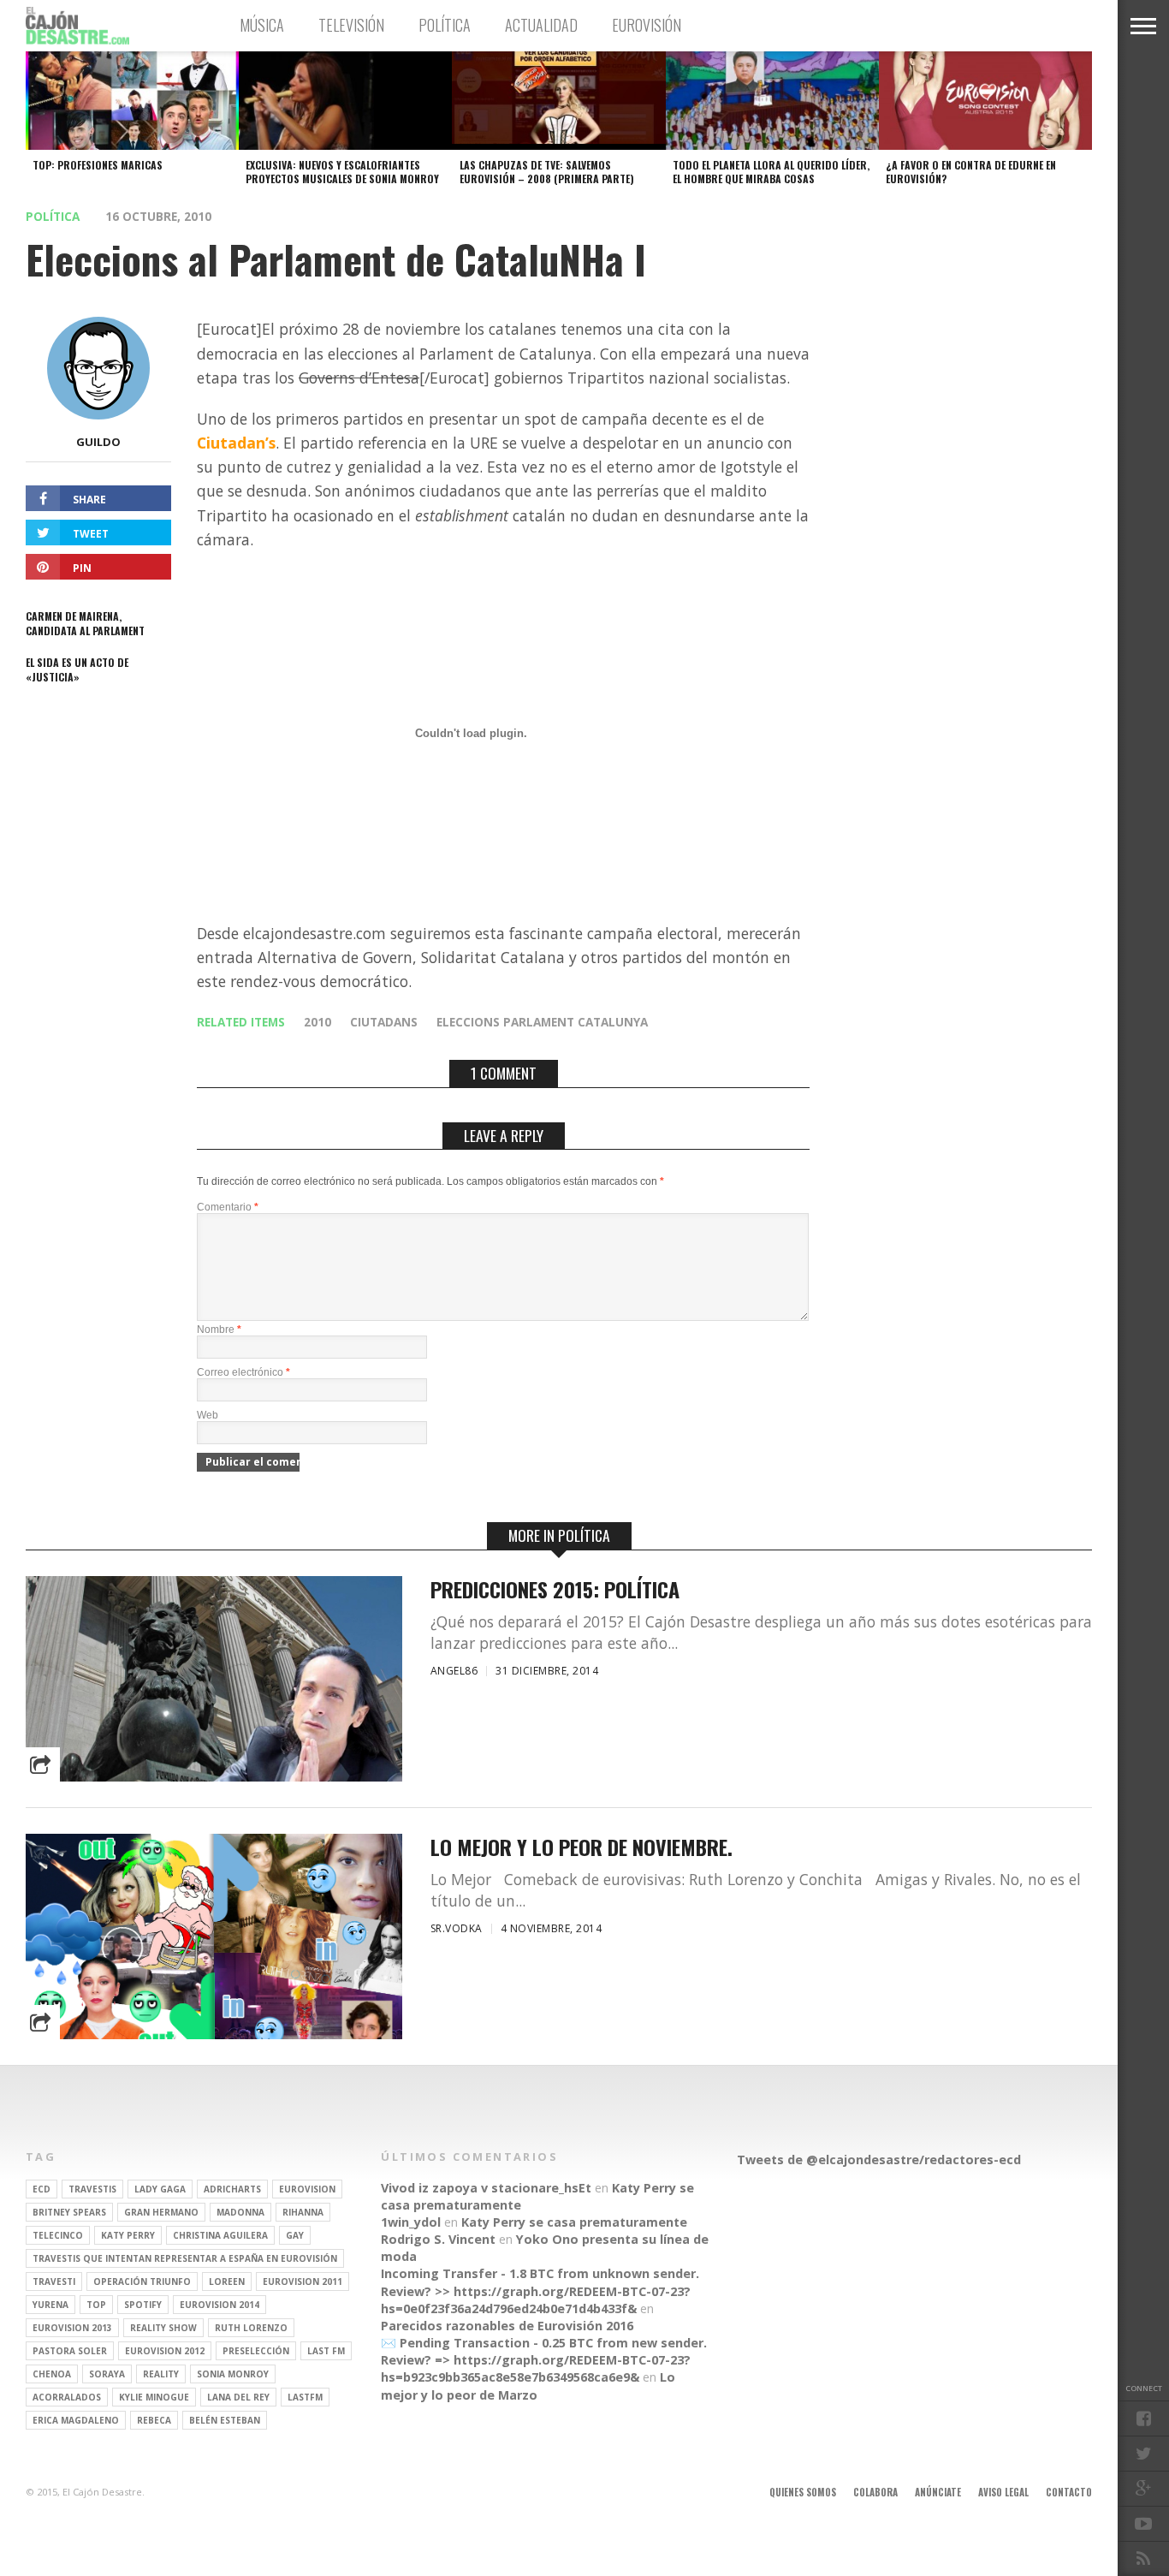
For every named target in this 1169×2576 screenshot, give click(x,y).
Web (208, 1415)
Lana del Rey (238, 2397)
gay (295, 2235)
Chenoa (52, 2374)
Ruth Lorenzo (251, 2328)
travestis (92, 2189)
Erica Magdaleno (76, 2420)
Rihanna (303, 2212)
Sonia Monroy (233, 2374)
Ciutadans (384, 1022)
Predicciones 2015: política (555, 1589)
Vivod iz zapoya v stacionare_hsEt (486, 2188)
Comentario (228, 1207)
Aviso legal (1003, 2492)
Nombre (219, 1330)
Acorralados (67, 2397)
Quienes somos (803, 2492)
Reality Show (163, 2328)
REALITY (161, 2374)
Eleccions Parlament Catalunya (542, 1022)
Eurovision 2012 (165, 2351)
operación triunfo (142, 2282)
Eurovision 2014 (220, 2305)
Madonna (240, 2212)
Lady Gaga (160, 2189)
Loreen (227, 2282)
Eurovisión (647, 25)
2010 (317, 1022)
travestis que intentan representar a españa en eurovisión (185, 2258)
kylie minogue (154, 2397)
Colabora (875, 2492)
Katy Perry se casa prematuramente (574, 2222)
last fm (326, 2351)
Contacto (1069, 2492)
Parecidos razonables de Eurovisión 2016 (507, 2326)
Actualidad (541, 25)
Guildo (98, 442)
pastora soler (70, 2351)
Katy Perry (128, 2235)
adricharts (232, 2189)
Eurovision (307, 2189)
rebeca (154, 2420)
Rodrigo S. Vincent (438, 2239)
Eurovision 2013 (72, 2328)
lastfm (305, 2397)
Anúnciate (938, 2492)
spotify (143, 2305)
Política (445, 25)
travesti (54, 2282)
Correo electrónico (243, 1372)
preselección (256, 2351)
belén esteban (225, 2420)
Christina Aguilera (220, 2235)
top (96, 2305)
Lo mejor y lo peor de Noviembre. (582, 1847)
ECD (42, 2189)
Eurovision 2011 (303, 2282)
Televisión (351, 25)
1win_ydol (411, 2222)
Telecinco (58, 2235)
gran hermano (161, 2212)
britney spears (69, 2212)
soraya (107, 2374)
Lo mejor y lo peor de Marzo (528, 2386)
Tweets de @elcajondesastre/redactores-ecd (879, 2160)
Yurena (50, 2305)
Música (262, 25)
